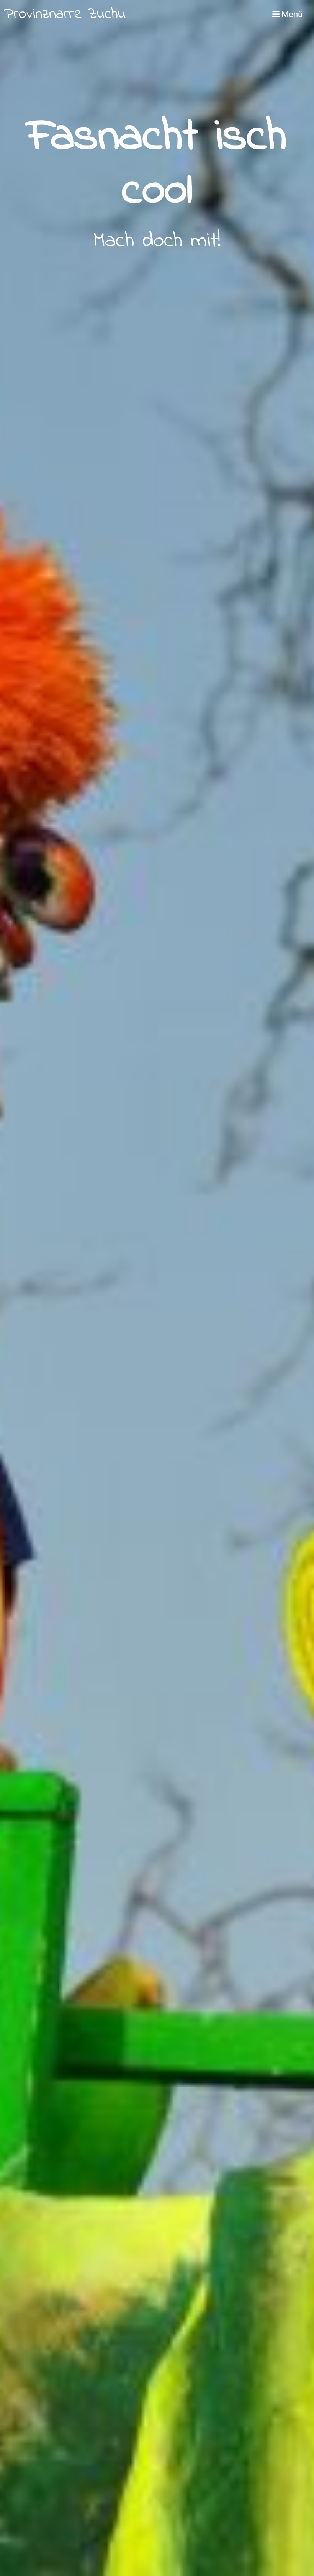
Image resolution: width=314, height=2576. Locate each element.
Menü (291, 14)
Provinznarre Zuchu (65, 15)
